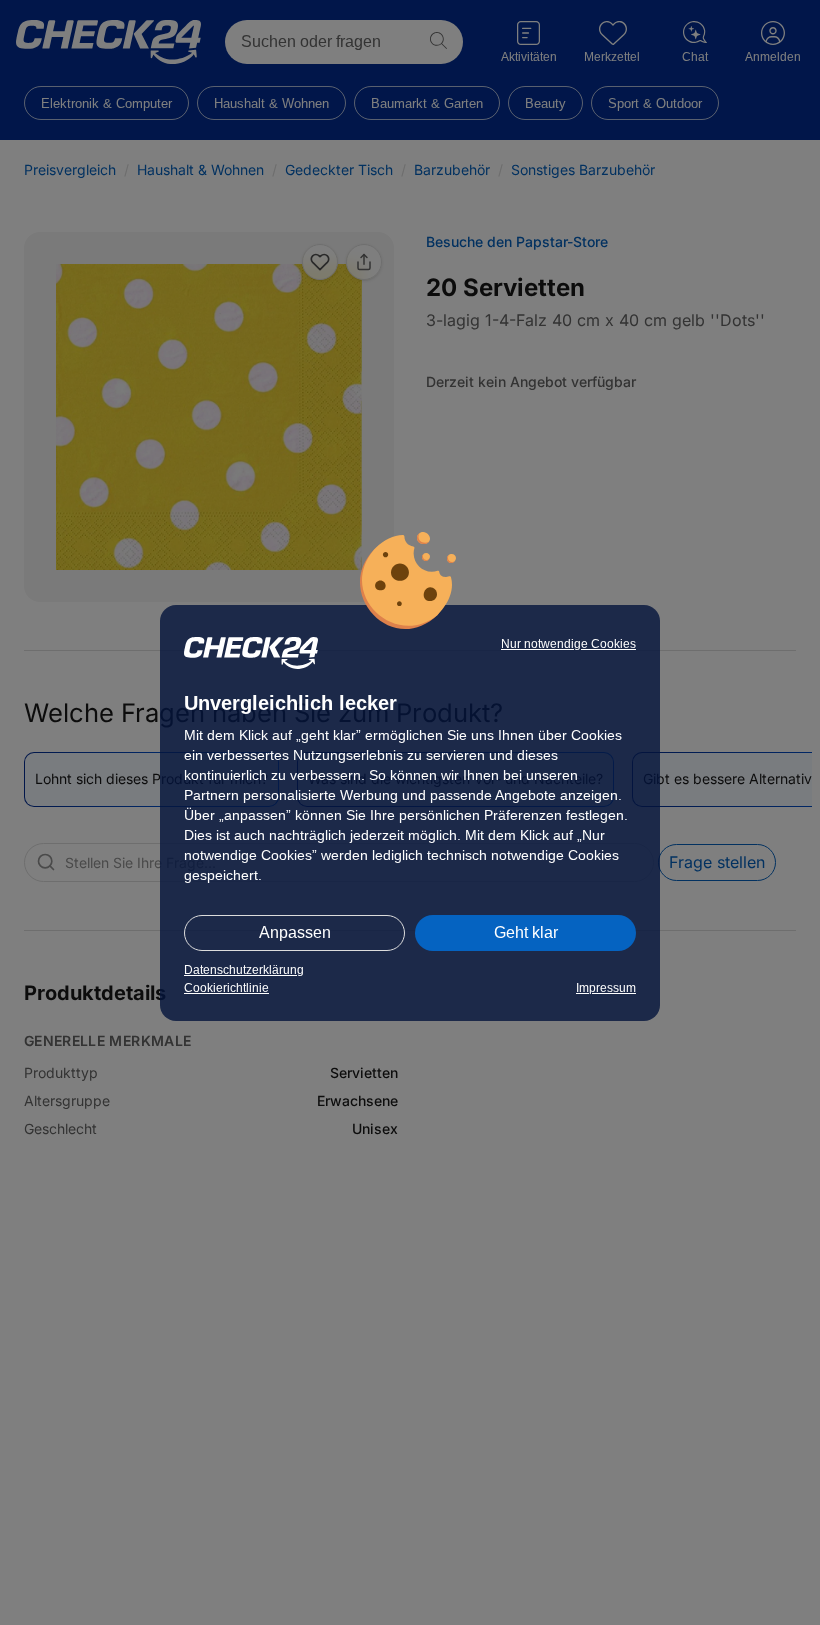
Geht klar (526, 932)
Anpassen (295, 932)
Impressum (606, 988)
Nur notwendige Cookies (568, 644)
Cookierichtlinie (226, 988)
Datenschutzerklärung (244, 970)
